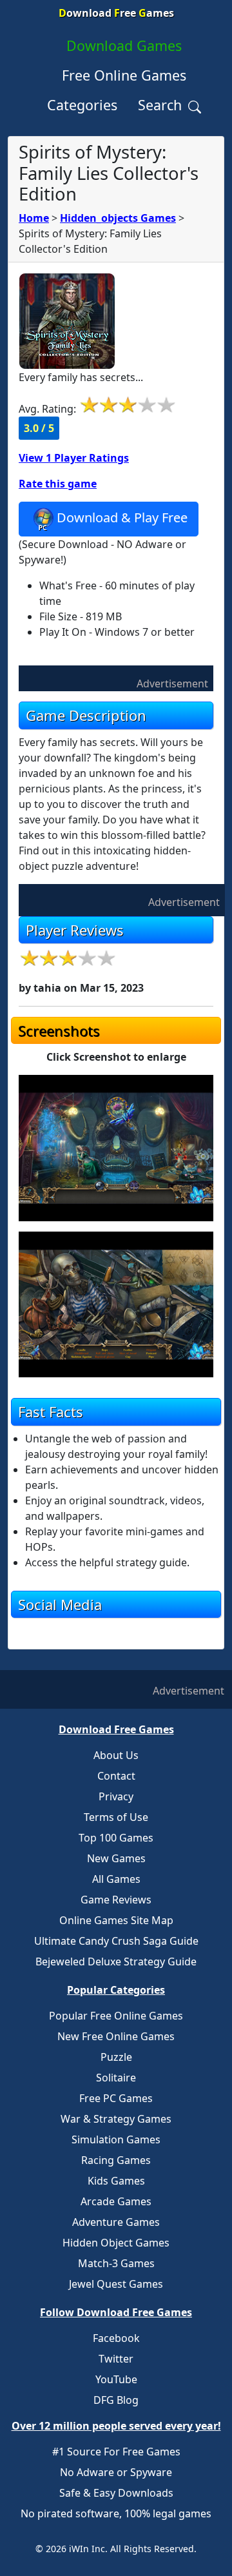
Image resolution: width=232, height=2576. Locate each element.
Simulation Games (116, 2139)
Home (34, 218)
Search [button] (162, 105)
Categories (82, 105)
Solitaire (116, 2078)
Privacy (116, 1796)
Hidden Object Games (116, 2243)
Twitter (116, 2359)
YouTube (116, 2379)
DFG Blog (116, 2400)
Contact (116, 1776)
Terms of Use (116, 1817)
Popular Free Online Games (116, 2016)
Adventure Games (116, 2222)
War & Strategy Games (116, 2119)
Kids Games (116, 2181)
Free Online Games (124, 75)
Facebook (116, 2338)
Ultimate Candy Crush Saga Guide (116, 1941)
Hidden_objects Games (118, 218)
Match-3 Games (116, 2263)
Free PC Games (116, 2098)
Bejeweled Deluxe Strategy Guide (116, 1961)
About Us (116, 1755)
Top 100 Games (116, 1838)
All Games (116, 1879)
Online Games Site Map (116, 1920)
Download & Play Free (122, 518)
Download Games (124, 45)
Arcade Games (116, 2201)
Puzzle (116, 2057)
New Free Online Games (116, 2036)
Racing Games (116, 2160)
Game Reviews (116, 1900)
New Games (116, 1858)
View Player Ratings (74, 458)
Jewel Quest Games (116, 2284)
